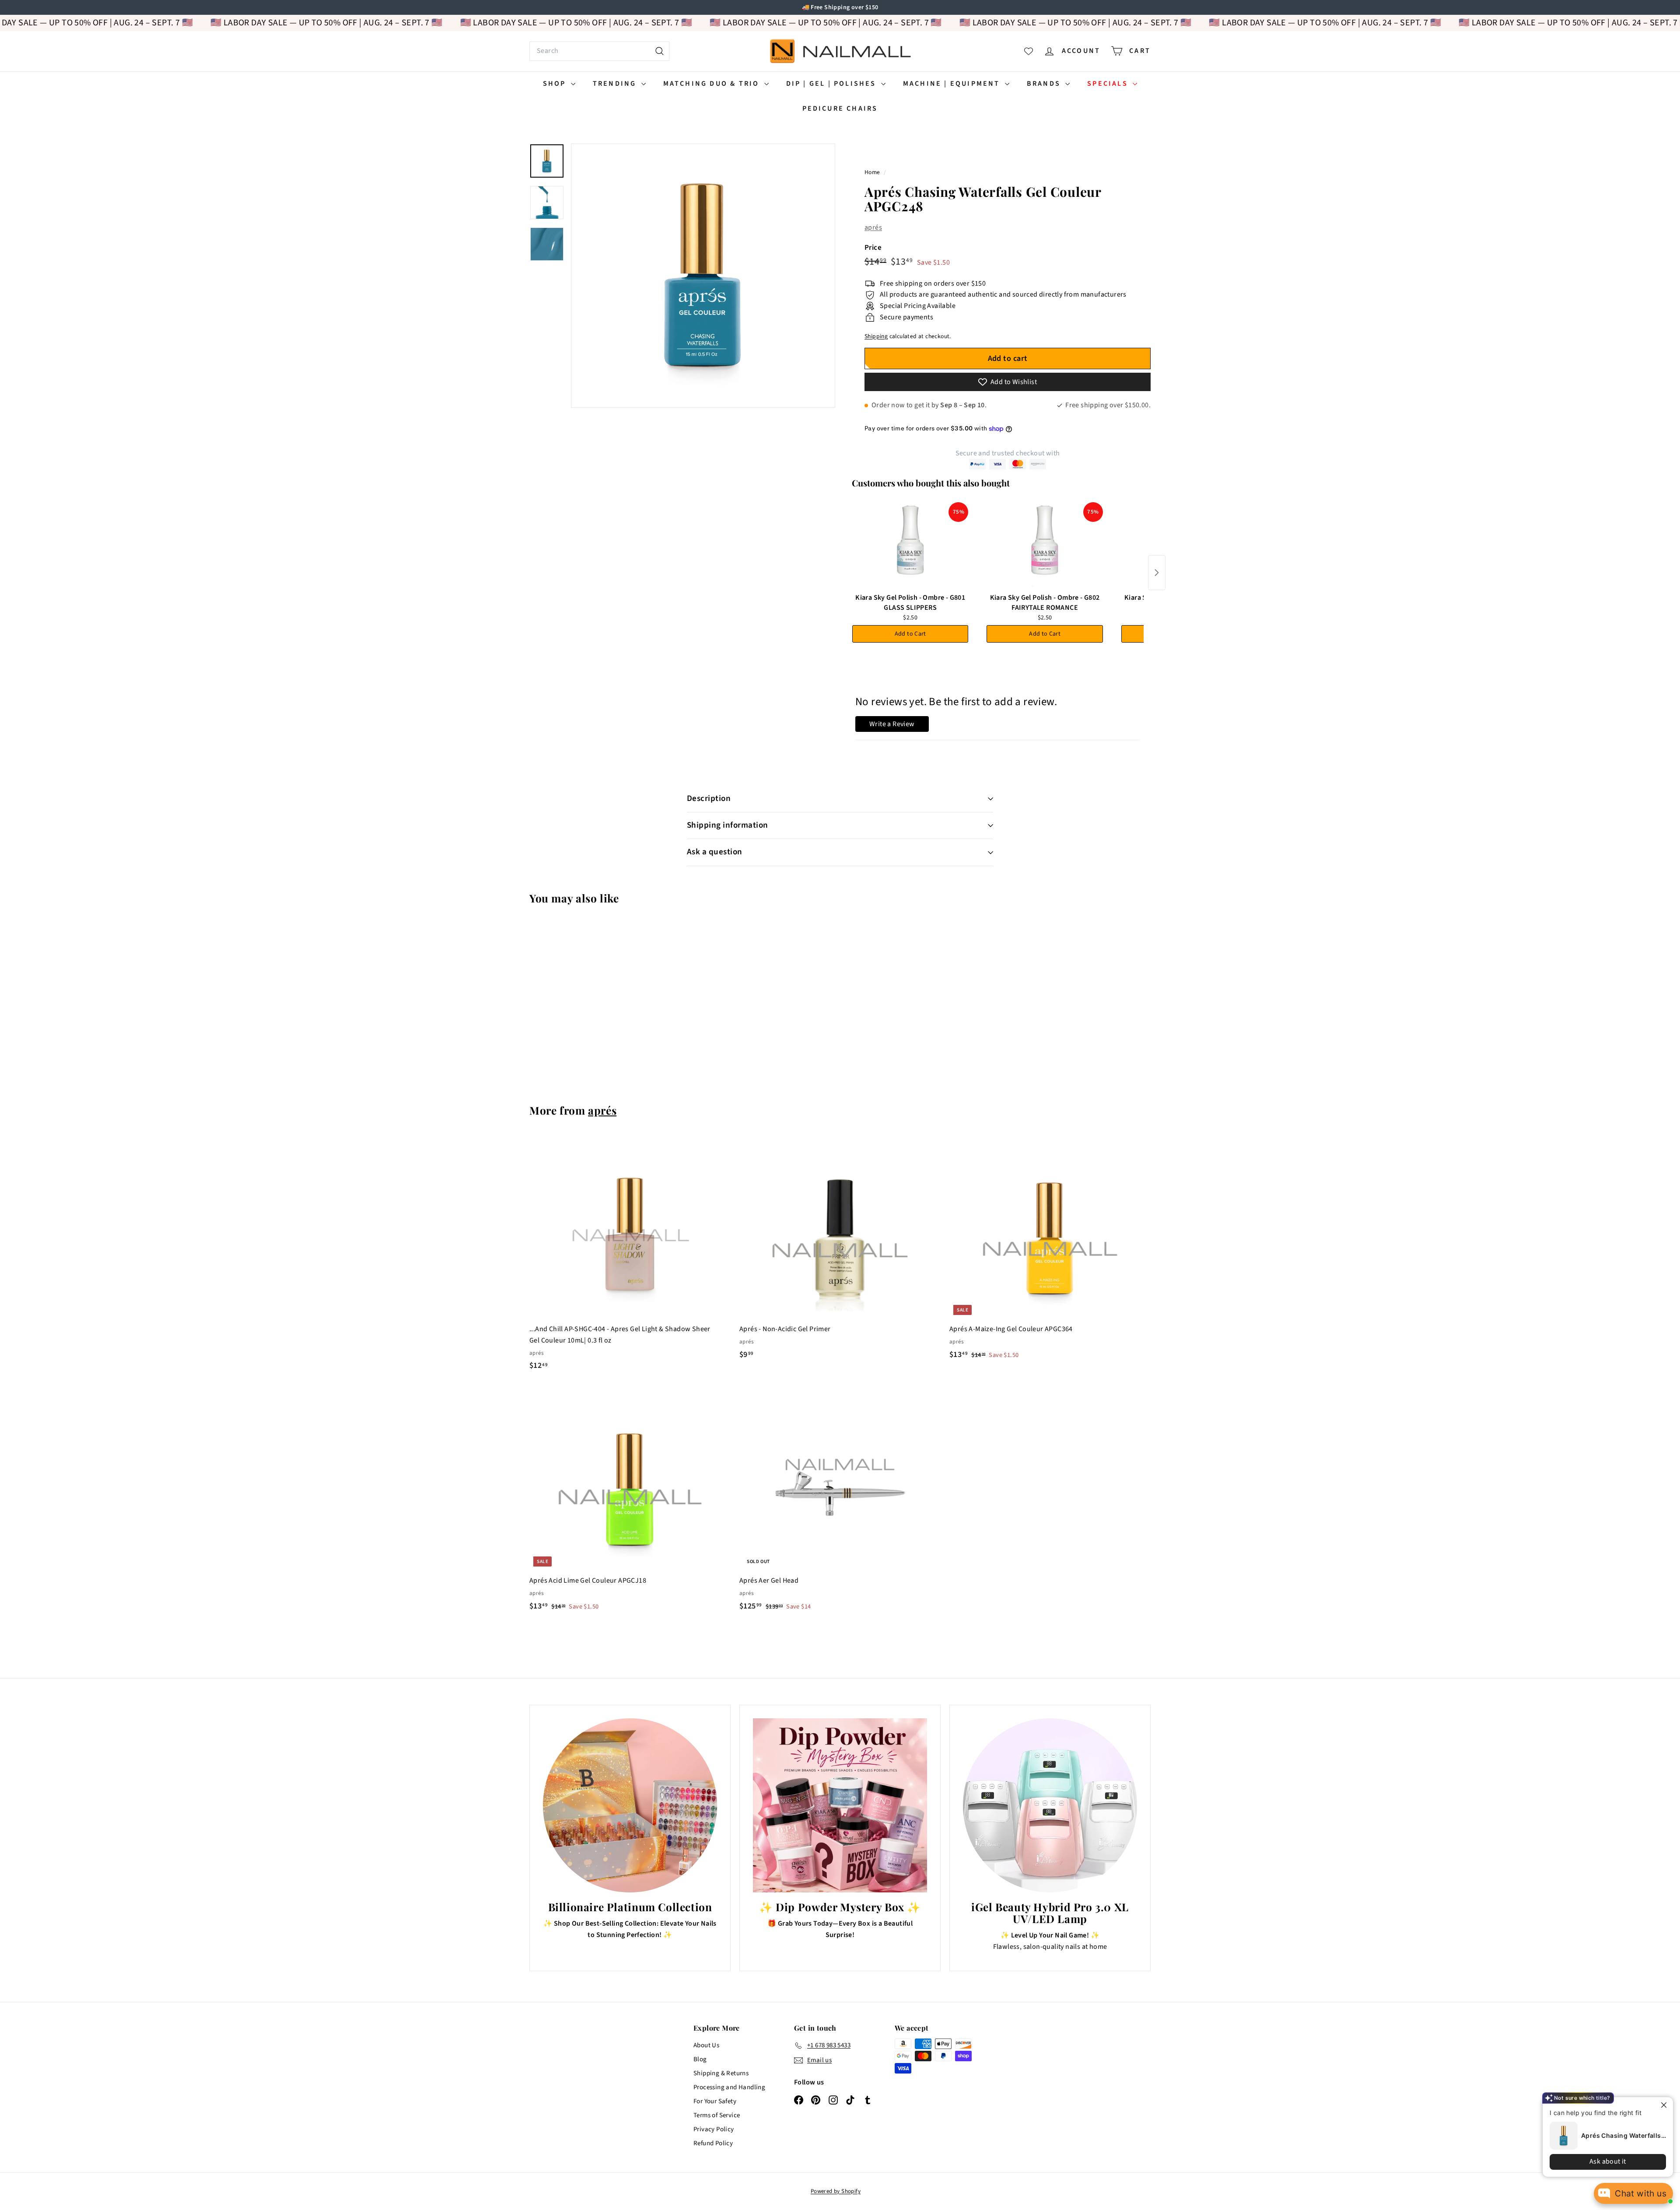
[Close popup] (1659, 2105)
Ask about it (1601, 2161)
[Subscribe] (807, 1140)
